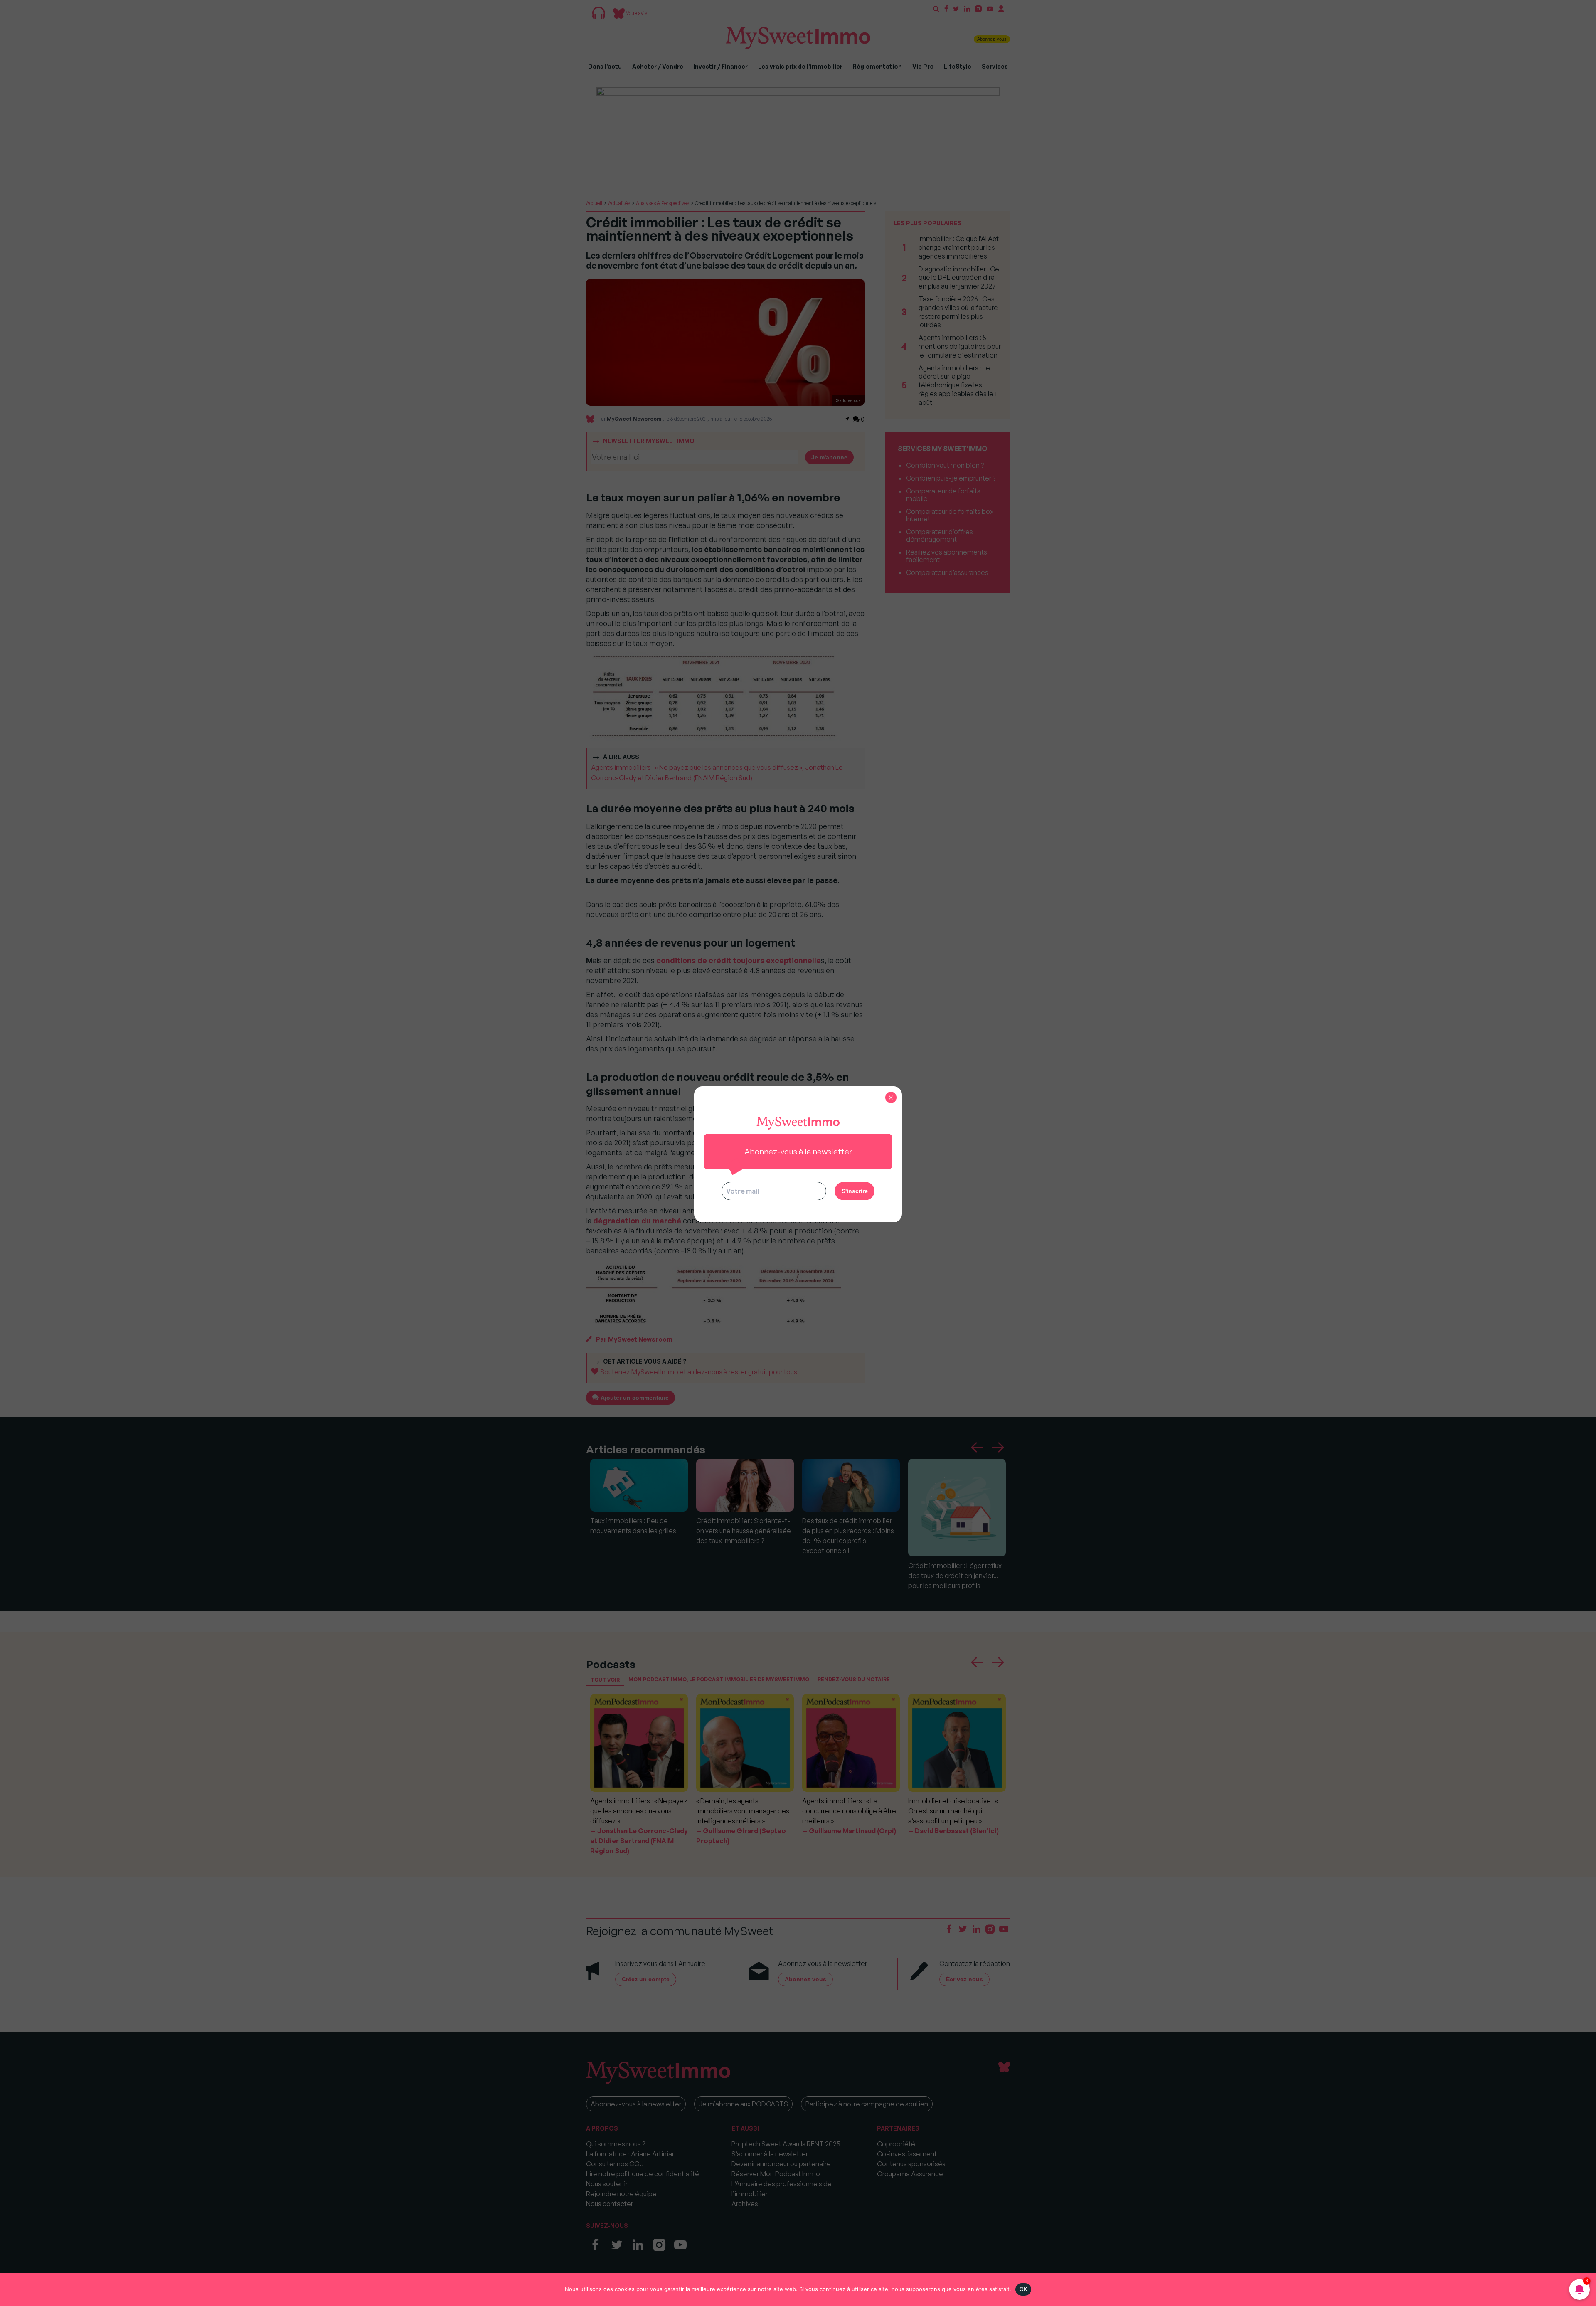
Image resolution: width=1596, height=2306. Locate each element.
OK (1023, 2289)
